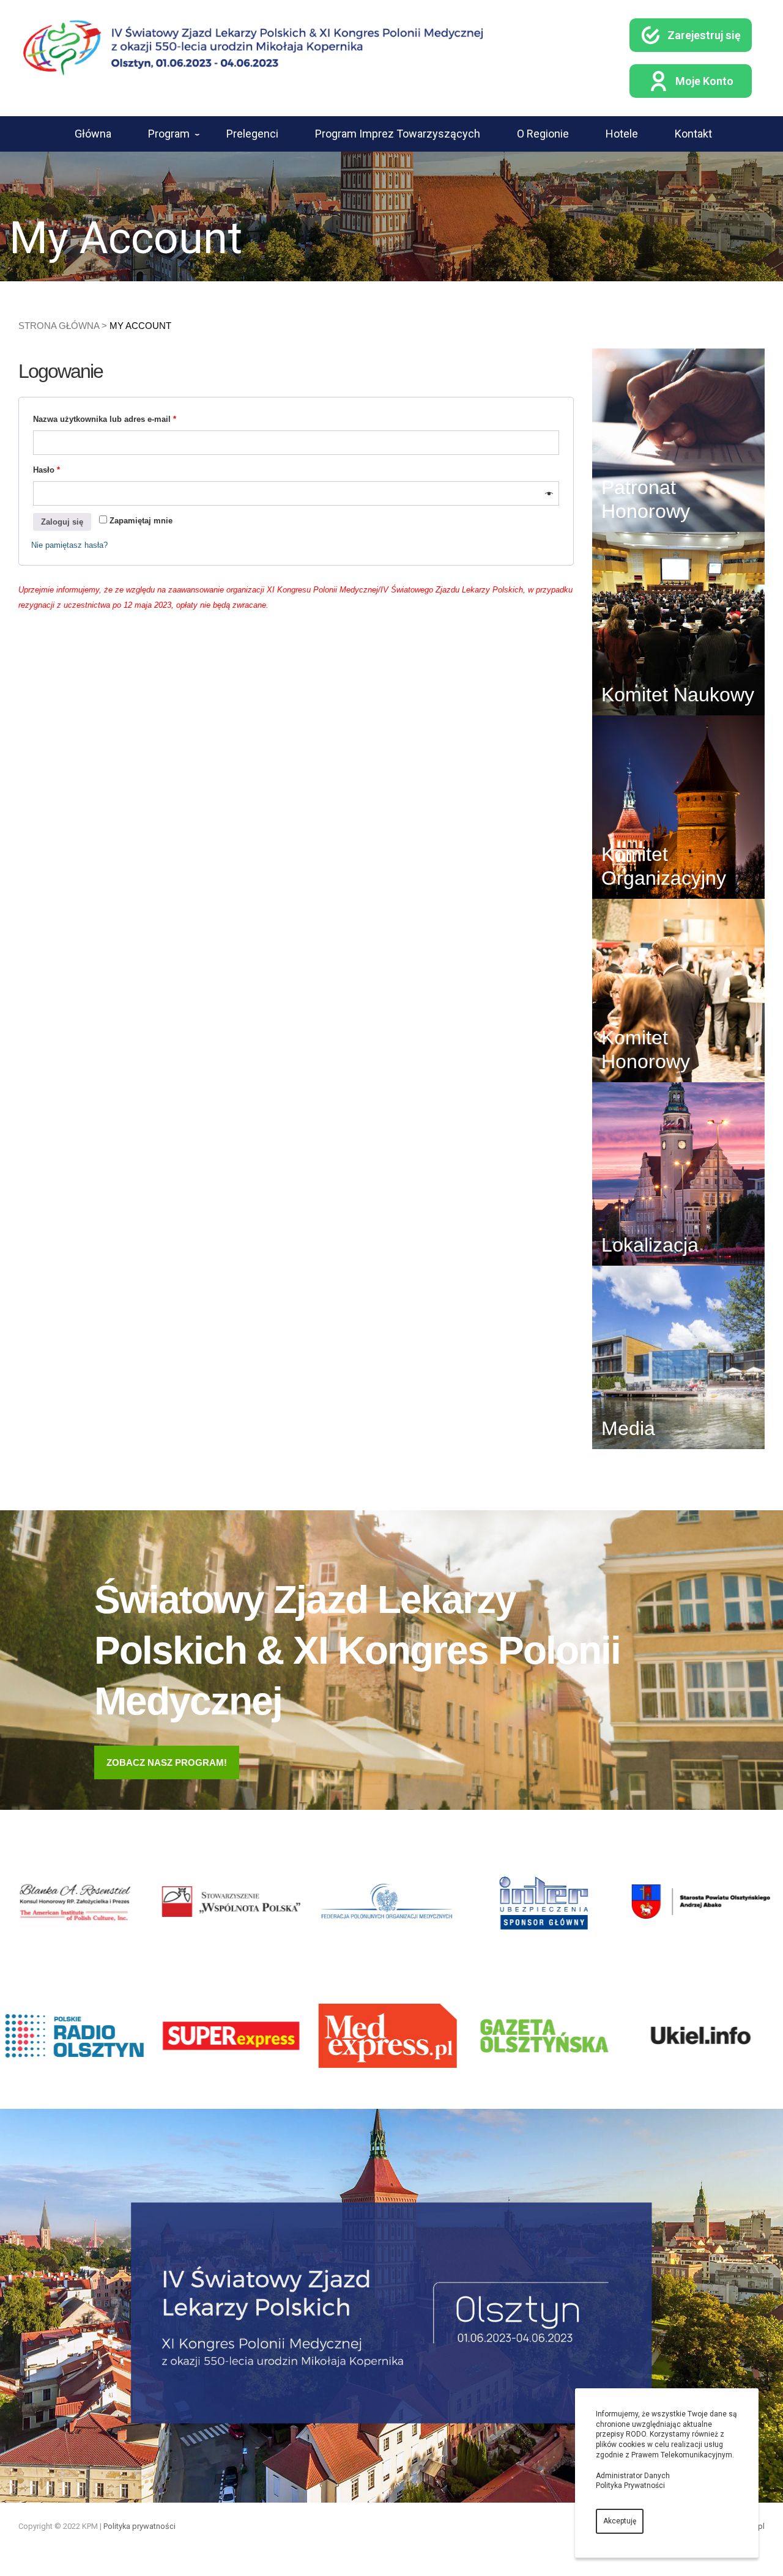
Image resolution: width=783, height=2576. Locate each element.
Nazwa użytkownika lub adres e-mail (105, 419)
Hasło (46, 470)
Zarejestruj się (704, 35)
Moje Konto (704, 81)
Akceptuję (620, 2521)
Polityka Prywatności (630, 2486)
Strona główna (59, 326)
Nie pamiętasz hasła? (69, 545)
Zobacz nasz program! (167, 1762)
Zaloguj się (62, 522)
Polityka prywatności (139, 2526)
